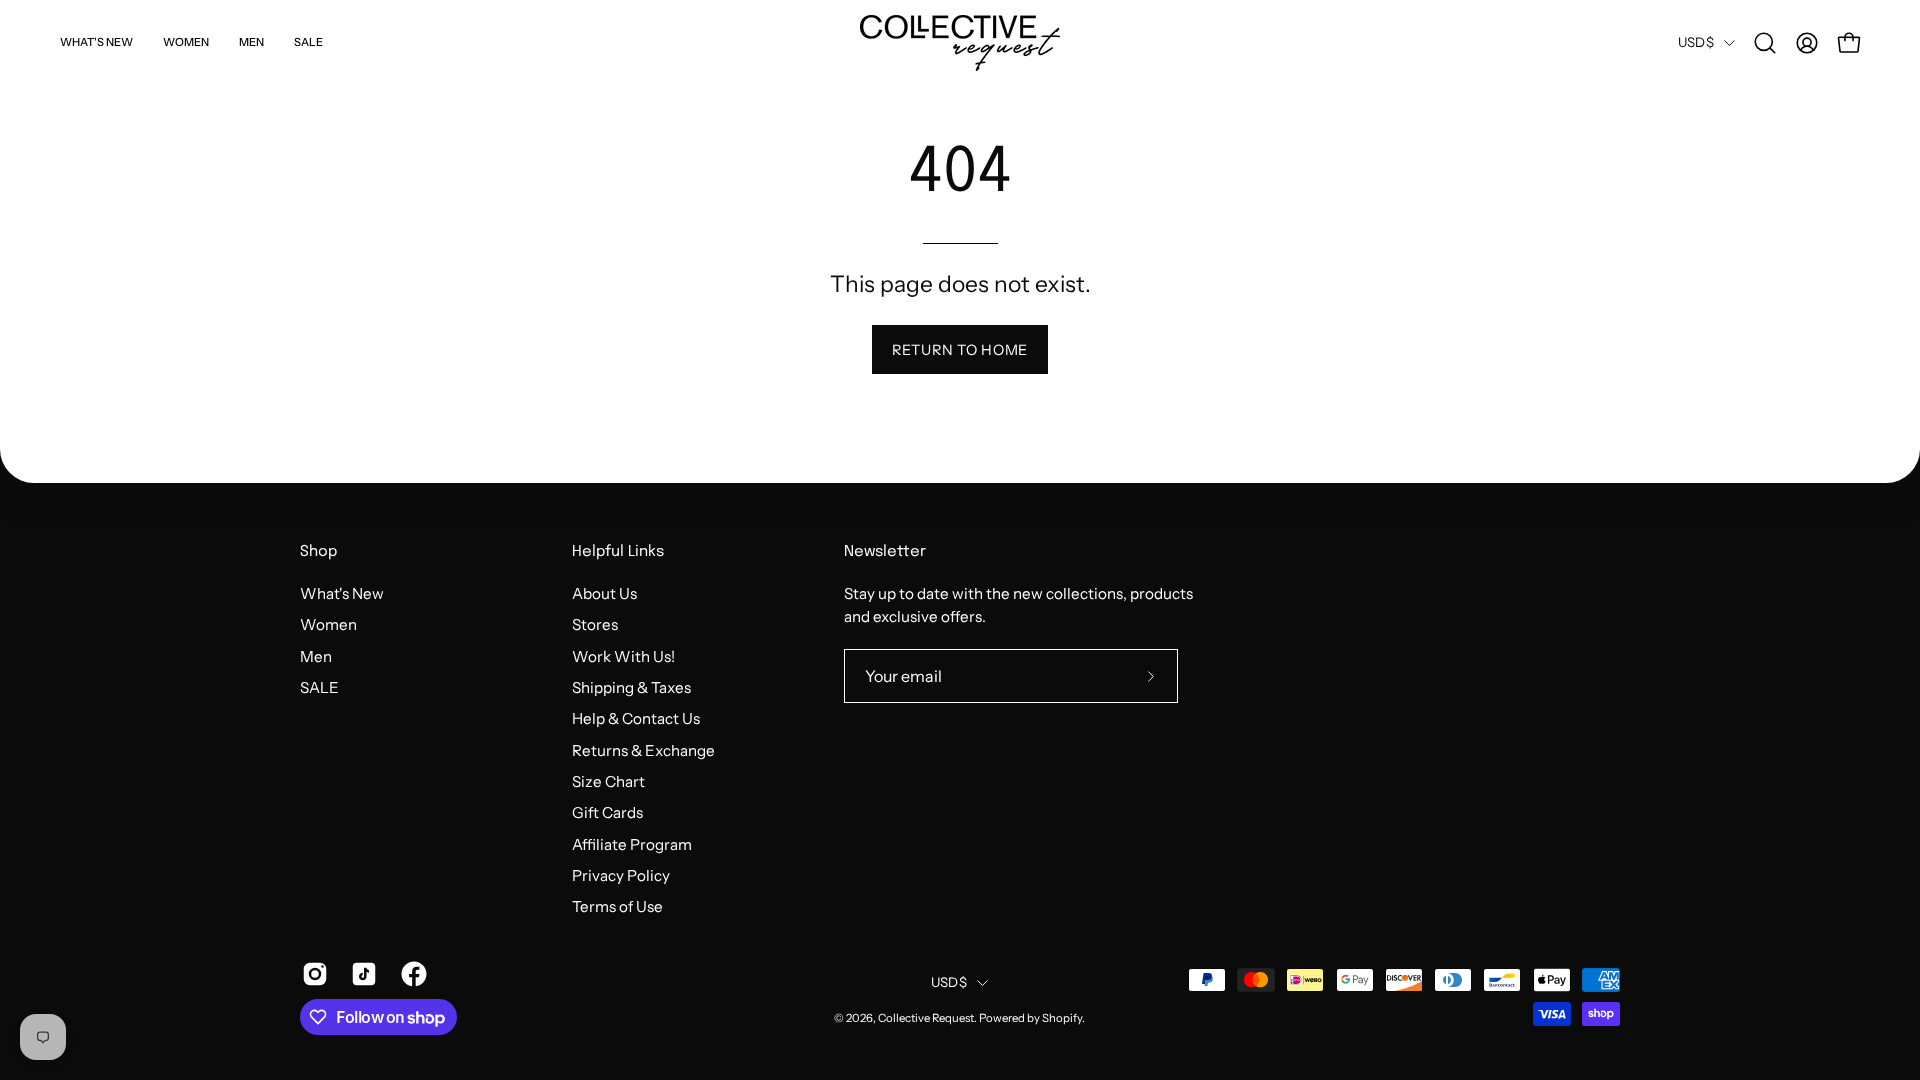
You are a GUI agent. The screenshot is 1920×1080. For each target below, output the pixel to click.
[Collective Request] (960, 43)
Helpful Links (618, 552)
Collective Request (926, 1018)
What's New (342, 593)
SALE (319, 687)
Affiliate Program (632, 843)
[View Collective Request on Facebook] (410, 974)
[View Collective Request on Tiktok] (360, 974)
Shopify (1062, 1018)
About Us (604, 593)
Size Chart (608, 781)
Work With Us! (623, 655)
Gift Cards (607, 812)
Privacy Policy (621, 875)
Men (316, 655)
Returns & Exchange (643, 749)
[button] (1765, 43)
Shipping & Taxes (631, 687)
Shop (318, 552)
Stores (595, 624)
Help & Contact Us (636, 718)
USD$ (1696, 42)
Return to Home (960, 350)
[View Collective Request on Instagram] (311, 974)
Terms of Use (617, 906)
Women (328, 624)
